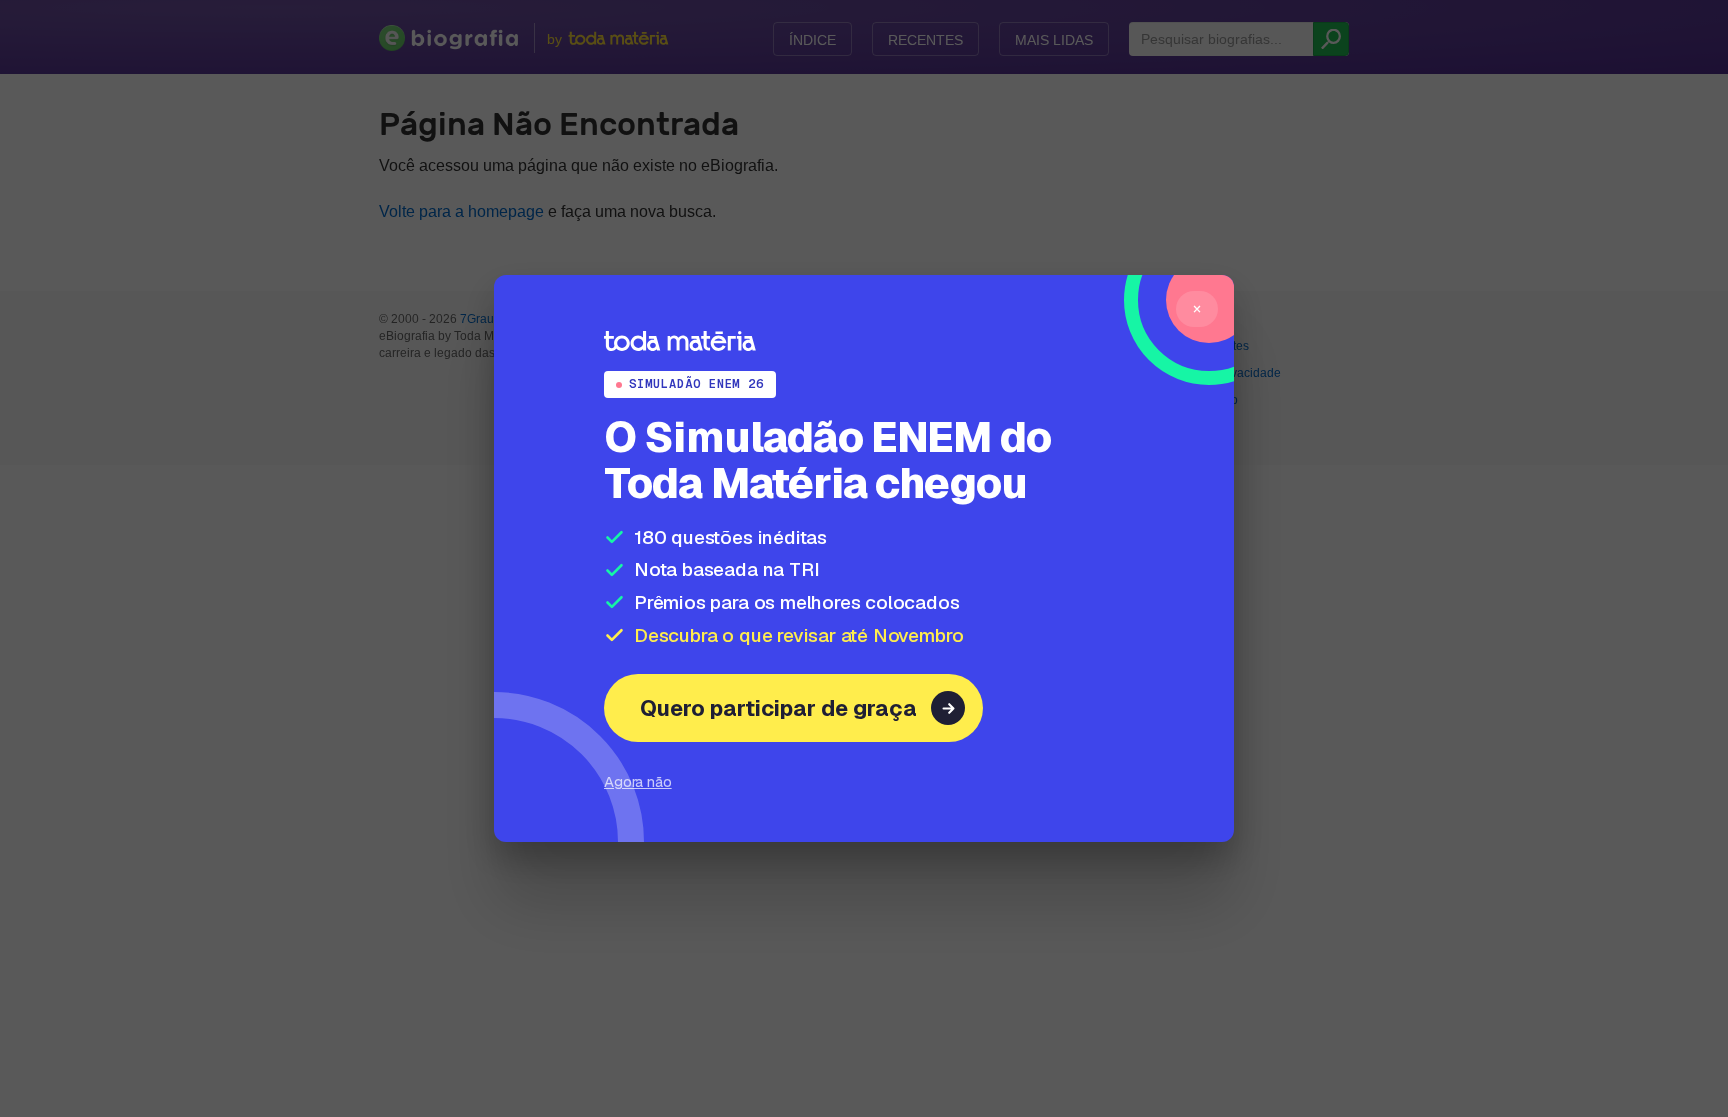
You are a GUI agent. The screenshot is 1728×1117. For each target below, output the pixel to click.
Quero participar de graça (778, 708)
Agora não (638, 781)
